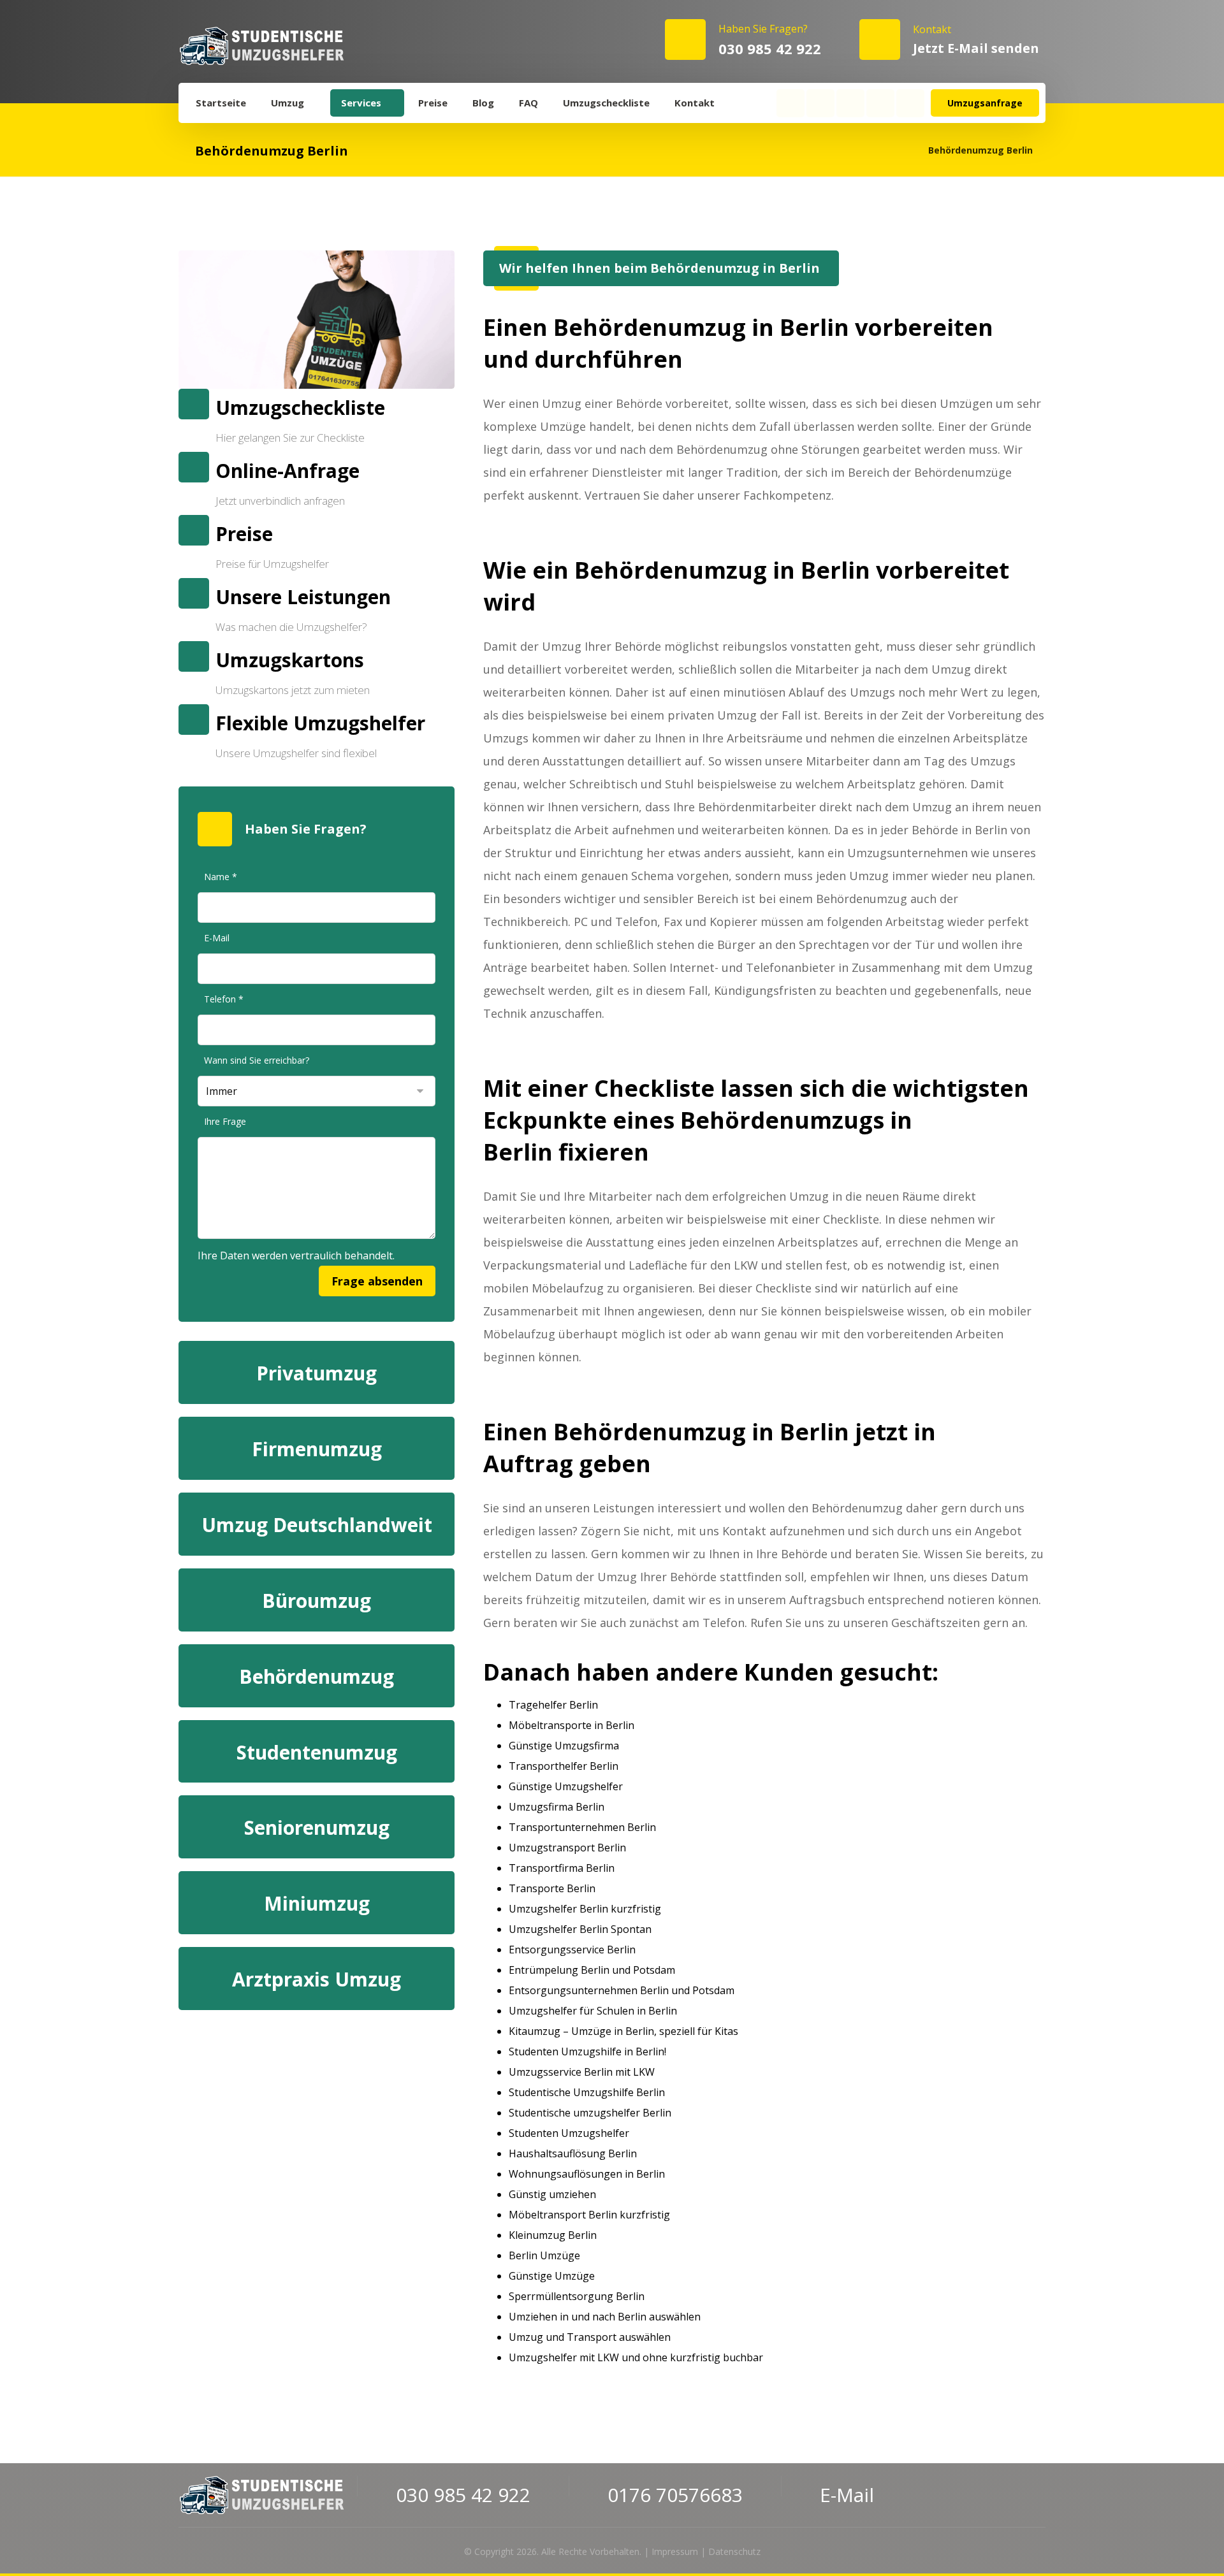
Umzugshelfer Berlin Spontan (580, 1929)
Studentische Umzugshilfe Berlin (587, 2092)
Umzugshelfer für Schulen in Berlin (593, 2011)
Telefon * (224, 999)
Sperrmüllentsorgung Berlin (577, 2296)
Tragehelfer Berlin (553, 1705)
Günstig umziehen (552, 2194)
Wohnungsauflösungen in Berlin (587, 2174)
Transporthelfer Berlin (564, 1766)
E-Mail (217, 938)
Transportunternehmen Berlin (582, 1827)
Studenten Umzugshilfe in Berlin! (587, 2051)
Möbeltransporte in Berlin (572, 1725)
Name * (221, 877)
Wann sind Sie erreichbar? (257, 1060)
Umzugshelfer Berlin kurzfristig (585, 1909)
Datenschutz (734, 2551)
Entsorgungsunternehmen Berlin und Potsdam (622, 1990)
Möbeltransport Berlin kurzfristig (589, 2215)
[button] (790, 103)
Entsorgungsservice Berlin (572, 1950)
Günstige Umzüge (552, 2276)
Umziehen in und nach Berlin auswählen (605, 2317)
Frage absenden (377, 1281)
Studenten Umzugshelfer (569, 2133)
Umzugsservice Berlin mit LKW (582, 2072)
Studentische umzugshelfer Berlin (590, 2113)
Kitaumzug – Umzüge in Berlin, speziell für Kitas (623, 2031)
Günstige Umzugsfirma (564, 1746)
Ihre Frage (225, 1121)
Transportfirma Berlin (562, 1868)
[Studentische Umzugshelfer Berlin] (261, 46)
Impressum (675, 2551)
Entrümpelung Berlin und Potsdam (592, 1970)
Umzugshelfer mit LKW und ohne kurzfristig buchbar (636, 2357)
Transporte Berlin (552, 1888)
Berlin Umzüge (544, 2255)
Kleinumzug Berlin (553, 2235)
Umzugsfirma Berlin (557, 1807)
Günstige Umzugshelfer (566, 1786)
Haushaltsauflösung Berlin (573, 2153)
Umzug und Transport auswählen (590, 2337)
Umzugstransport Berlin (567, 1848)
